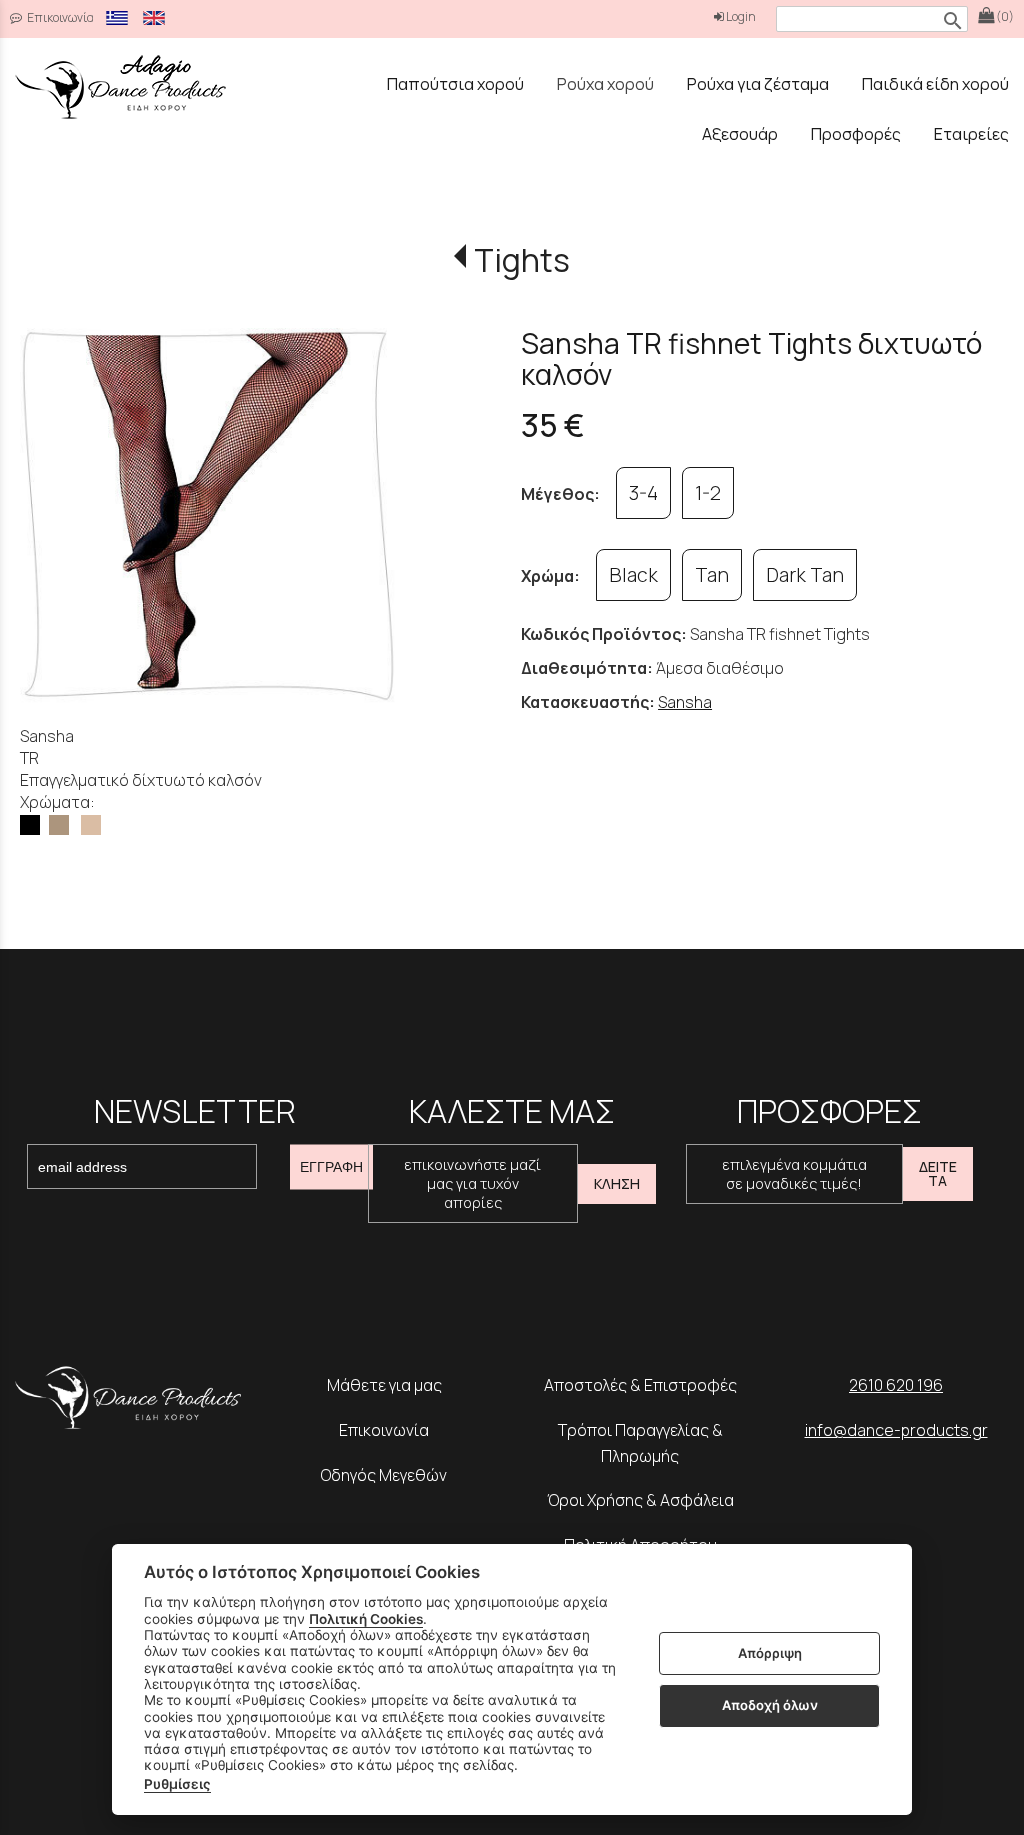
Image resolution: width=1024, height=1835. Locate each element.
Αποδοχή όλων (770, 1705)
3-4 (643, 493)
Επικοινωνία (59, 17)
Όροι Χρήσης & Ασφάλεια (640, 1500)
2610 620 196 (896, 1385)
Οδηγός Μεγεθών (384, 1475)
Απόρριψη (770, 1653)
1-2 (708, 493)
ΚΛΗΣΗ (617, 1183)
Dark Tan (805, 575)
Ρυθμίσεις (177, 1784)
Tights (521, 260)
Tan (712, 575)
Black (633, 575)
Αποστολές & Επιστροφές (640, 1385)
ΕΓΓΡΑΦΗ (331, 1167)
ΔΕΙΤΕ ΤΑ (938, 1173)
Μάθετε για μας (384, 1385)
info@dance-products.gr (896, 1430)
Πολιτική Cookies (366, 1619)
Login (740, 16)
